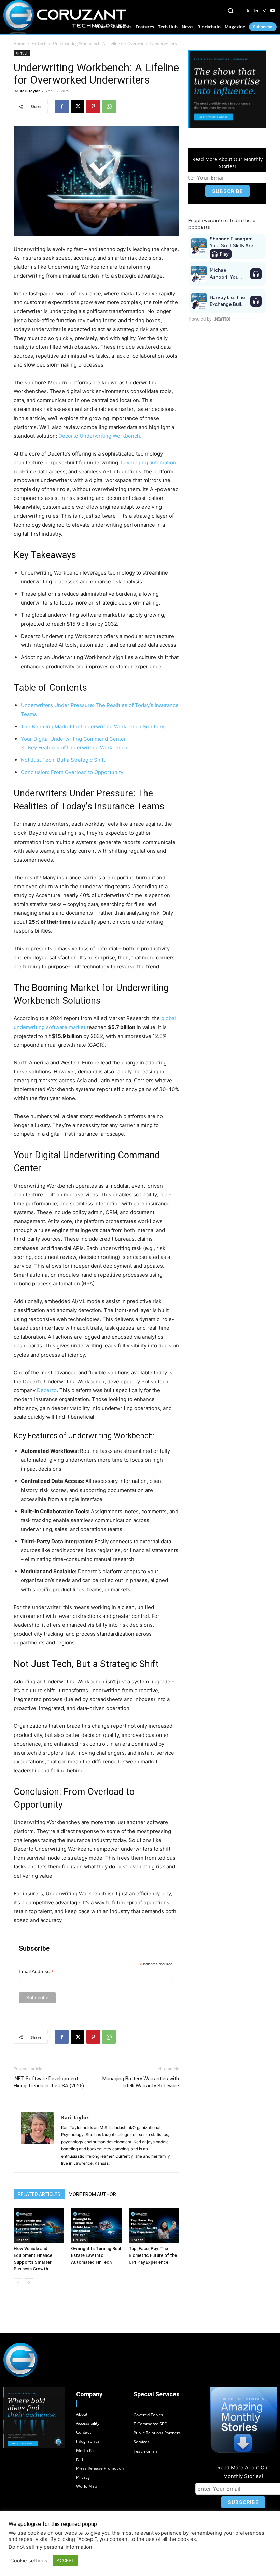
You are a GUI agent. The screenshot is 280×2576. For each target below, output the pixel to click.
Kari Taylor (30, 91)
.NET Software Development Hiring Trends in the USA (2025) (49, 2082)
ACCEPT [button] (65, 2560)
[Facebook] (62, 106)
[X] (78, 106)
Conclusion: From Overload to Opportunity (72, 772)
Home (19, 43)
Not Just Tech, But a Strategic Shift (63, 760)
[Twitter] (248, 11)
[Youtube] (272, 11)
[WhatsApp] (109, 106)
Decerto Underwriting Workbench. (100, 436)
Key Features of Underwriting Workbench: (78, 748)
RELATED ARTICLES (39, 2194)
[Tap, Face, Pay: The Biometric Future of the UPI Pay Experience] (154, 2226)
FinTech (39, 43)
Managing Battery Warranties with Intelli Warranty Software (141, 2082)
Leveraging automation (149, 463)
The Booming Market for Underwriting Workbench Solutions (93, 726)
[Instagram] (264, 11)
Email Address (36, 1972)
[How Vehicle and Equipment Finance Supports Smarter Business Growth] (39, 2226)
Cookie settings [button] (29, 2561)
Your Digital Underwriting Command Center (73, 739)
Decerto (47, 1390)
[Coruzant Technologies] (65, 17)
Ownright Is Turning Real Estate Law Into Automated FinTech (96, 2255)
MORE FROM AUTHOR (92, 2194)
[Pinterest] (93, 106)
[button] (231, 11)
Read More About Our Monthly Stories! (227, 163)
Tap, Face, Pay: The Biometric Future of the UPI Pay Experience (153, 2255)
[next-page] (29, 2283)
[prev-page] (18, 2283)
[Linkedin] (256, 11)
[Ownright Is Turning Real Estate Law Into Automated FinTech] (96, 2226)
